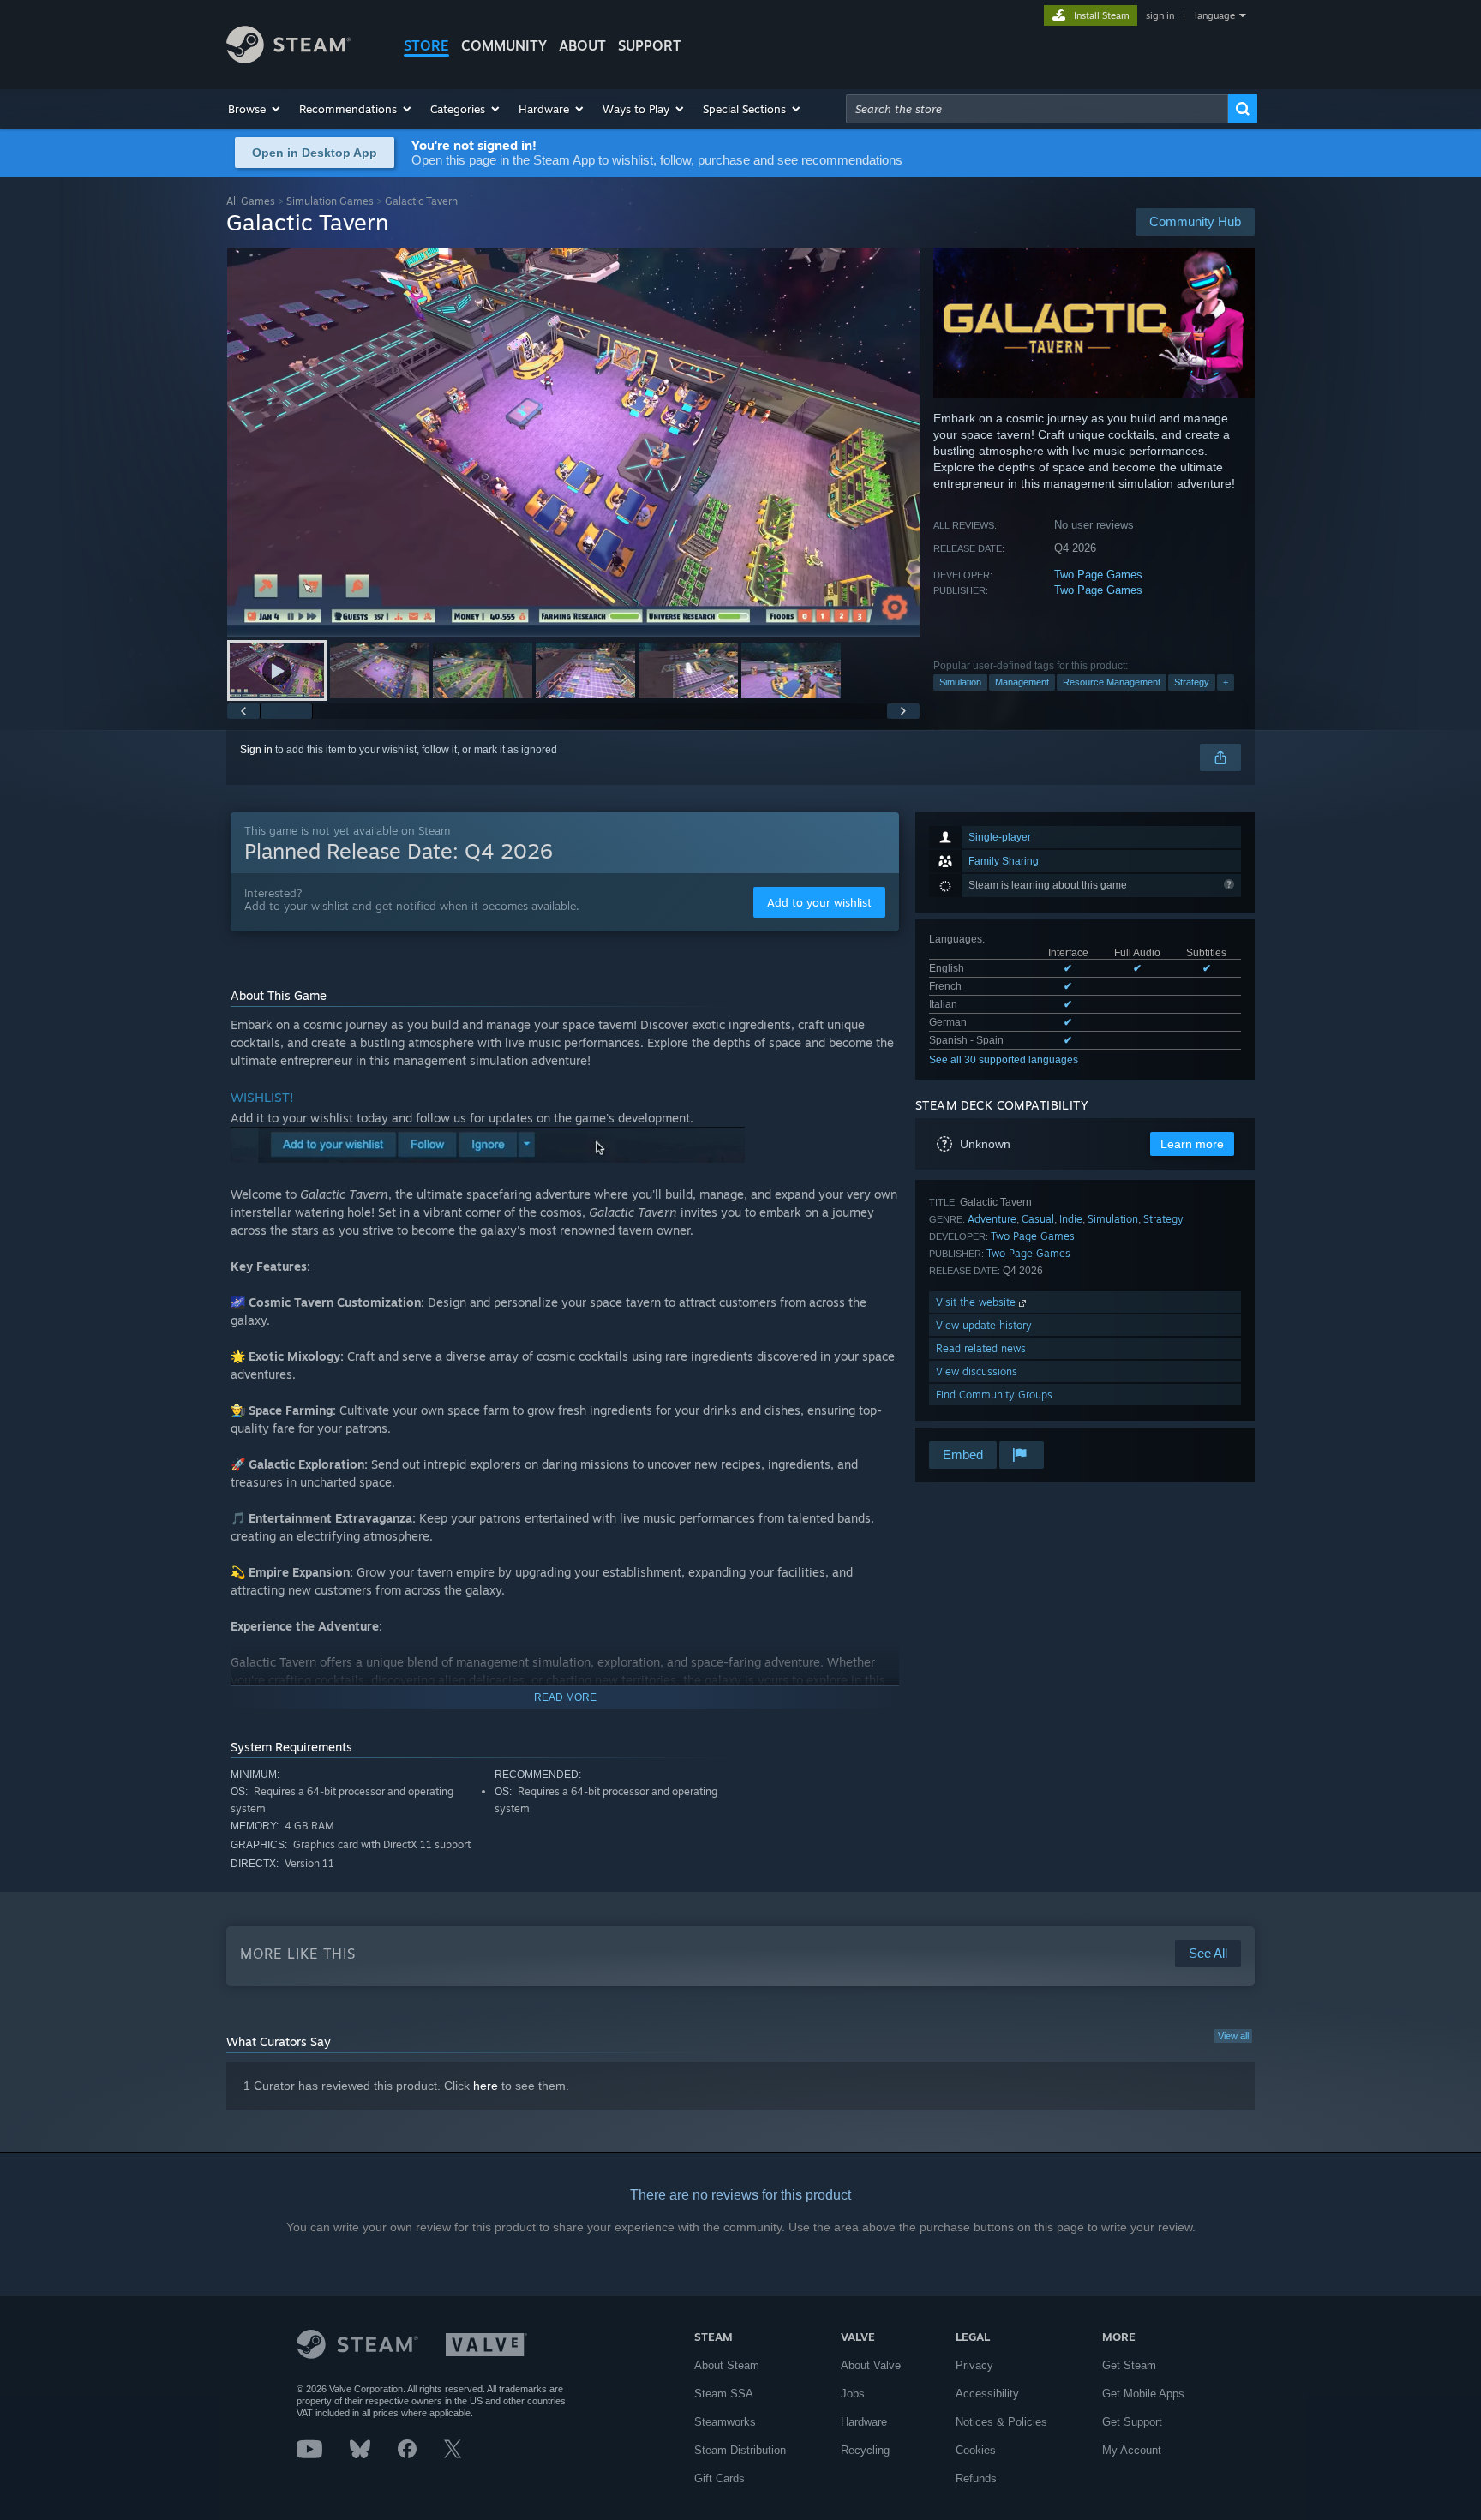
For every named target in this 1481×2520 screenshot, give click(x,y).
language (1215, 15)
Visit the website (977, 1302)
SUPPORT (650, 45)
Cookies (976, 2450)
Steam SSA (724, 2394)
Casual (1038, 1219)
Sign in (256, 750)
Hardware (864, 2422)
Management (1022, 682)
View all (1233, 2036)
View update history (984, 1325)
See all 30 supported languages (1004, 1060)
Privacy (974, 2365)
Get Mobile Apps (1143, 2394)
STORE (426, 45)
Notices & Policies (1001, 2422)
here (486, 2086)
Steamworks (725, 2422)
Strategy (1192, 682)
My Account (1132, 2450)
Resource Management (1112, 682)
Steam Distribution (740, 2450)
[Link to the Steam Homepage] (288, 59)
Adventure (992, 1219)
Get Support (1132, 2422)
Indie (1071, 1219)
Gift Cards (720, 2478)
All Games (251, 201)
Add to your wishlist (819, 902)
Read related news (981, 1348)
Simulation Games (330, 201)
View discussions (977, 1371)
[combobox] (1037, 109)
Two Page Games (1098, 575)
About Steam (727, 2365)
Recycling (865, 2450)
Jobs (853, 2394)
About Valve (871, 2365)
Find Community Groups (994, 1395)
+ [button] (1226, 682)
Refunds (976, 2478)
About (582, 45)
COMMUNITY (504, 45)
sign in (1160, 15)
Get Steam (1129, 2365)
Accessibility (987, 2394)
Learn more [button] (1192, 1144)
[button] (255, 109)
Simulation (960, 682)
